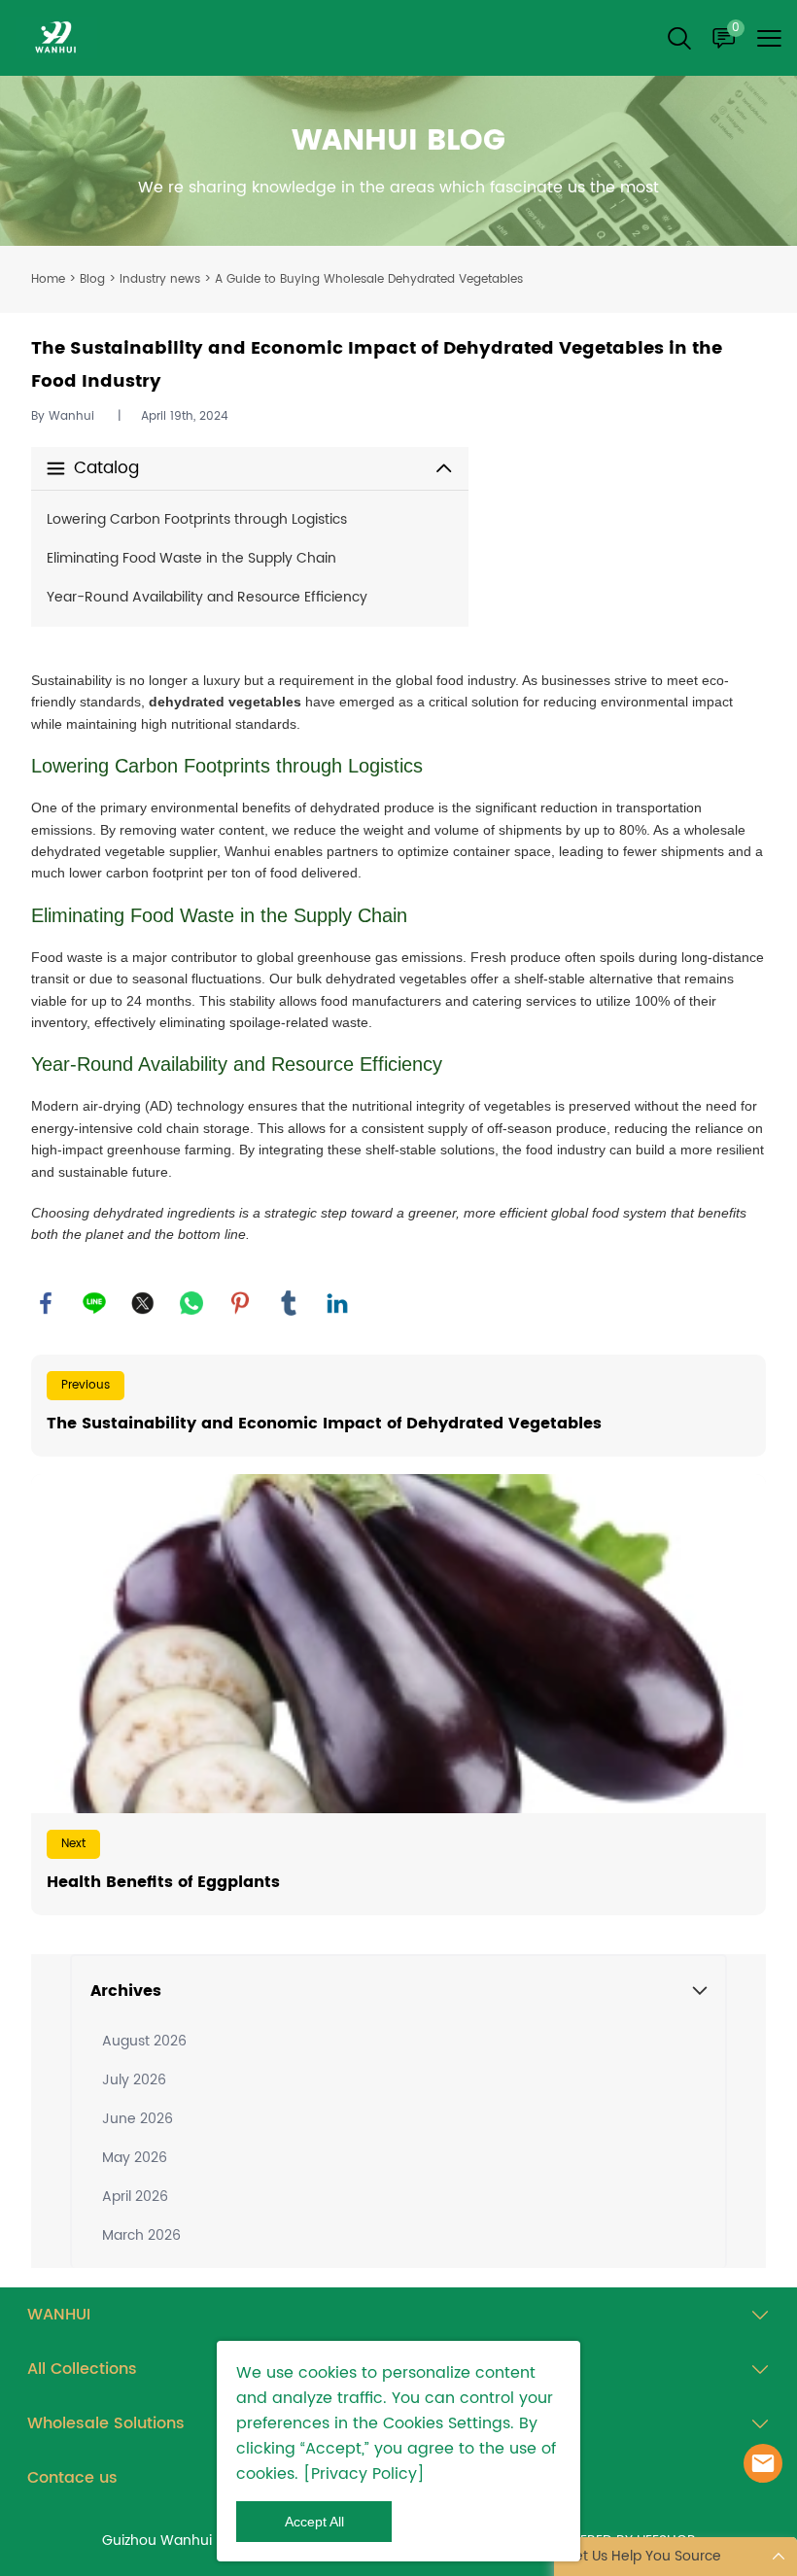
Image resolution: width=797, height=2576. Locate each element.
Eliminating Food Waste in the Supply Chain (191, 558)
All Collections (82, 2369)
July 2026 (134, 2080)
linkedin (337, 1303)
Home (48, 279)
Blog (92, 279)
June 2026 (138, 2119)
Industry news (160, 279)
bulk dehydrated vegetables (381, 979)
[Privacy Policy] (364, 2474)
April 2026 (135, 2197)
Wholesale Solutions (106, 2423)
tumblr (289, 1303)
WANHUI (59, 2315)
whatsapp (191, 1303)
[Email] (763, 2463)
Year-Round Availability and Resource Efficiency (207, 597)
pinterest (240, 1303)
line (94, 1303)
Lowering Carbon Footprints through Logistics (197, 519)
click (398, 161)
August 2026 (144, 2041)
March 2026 (141, 2235)
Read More (398, 1406)
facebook (46, 1303)
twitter (143, 1303)
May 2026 (135, 2158)
